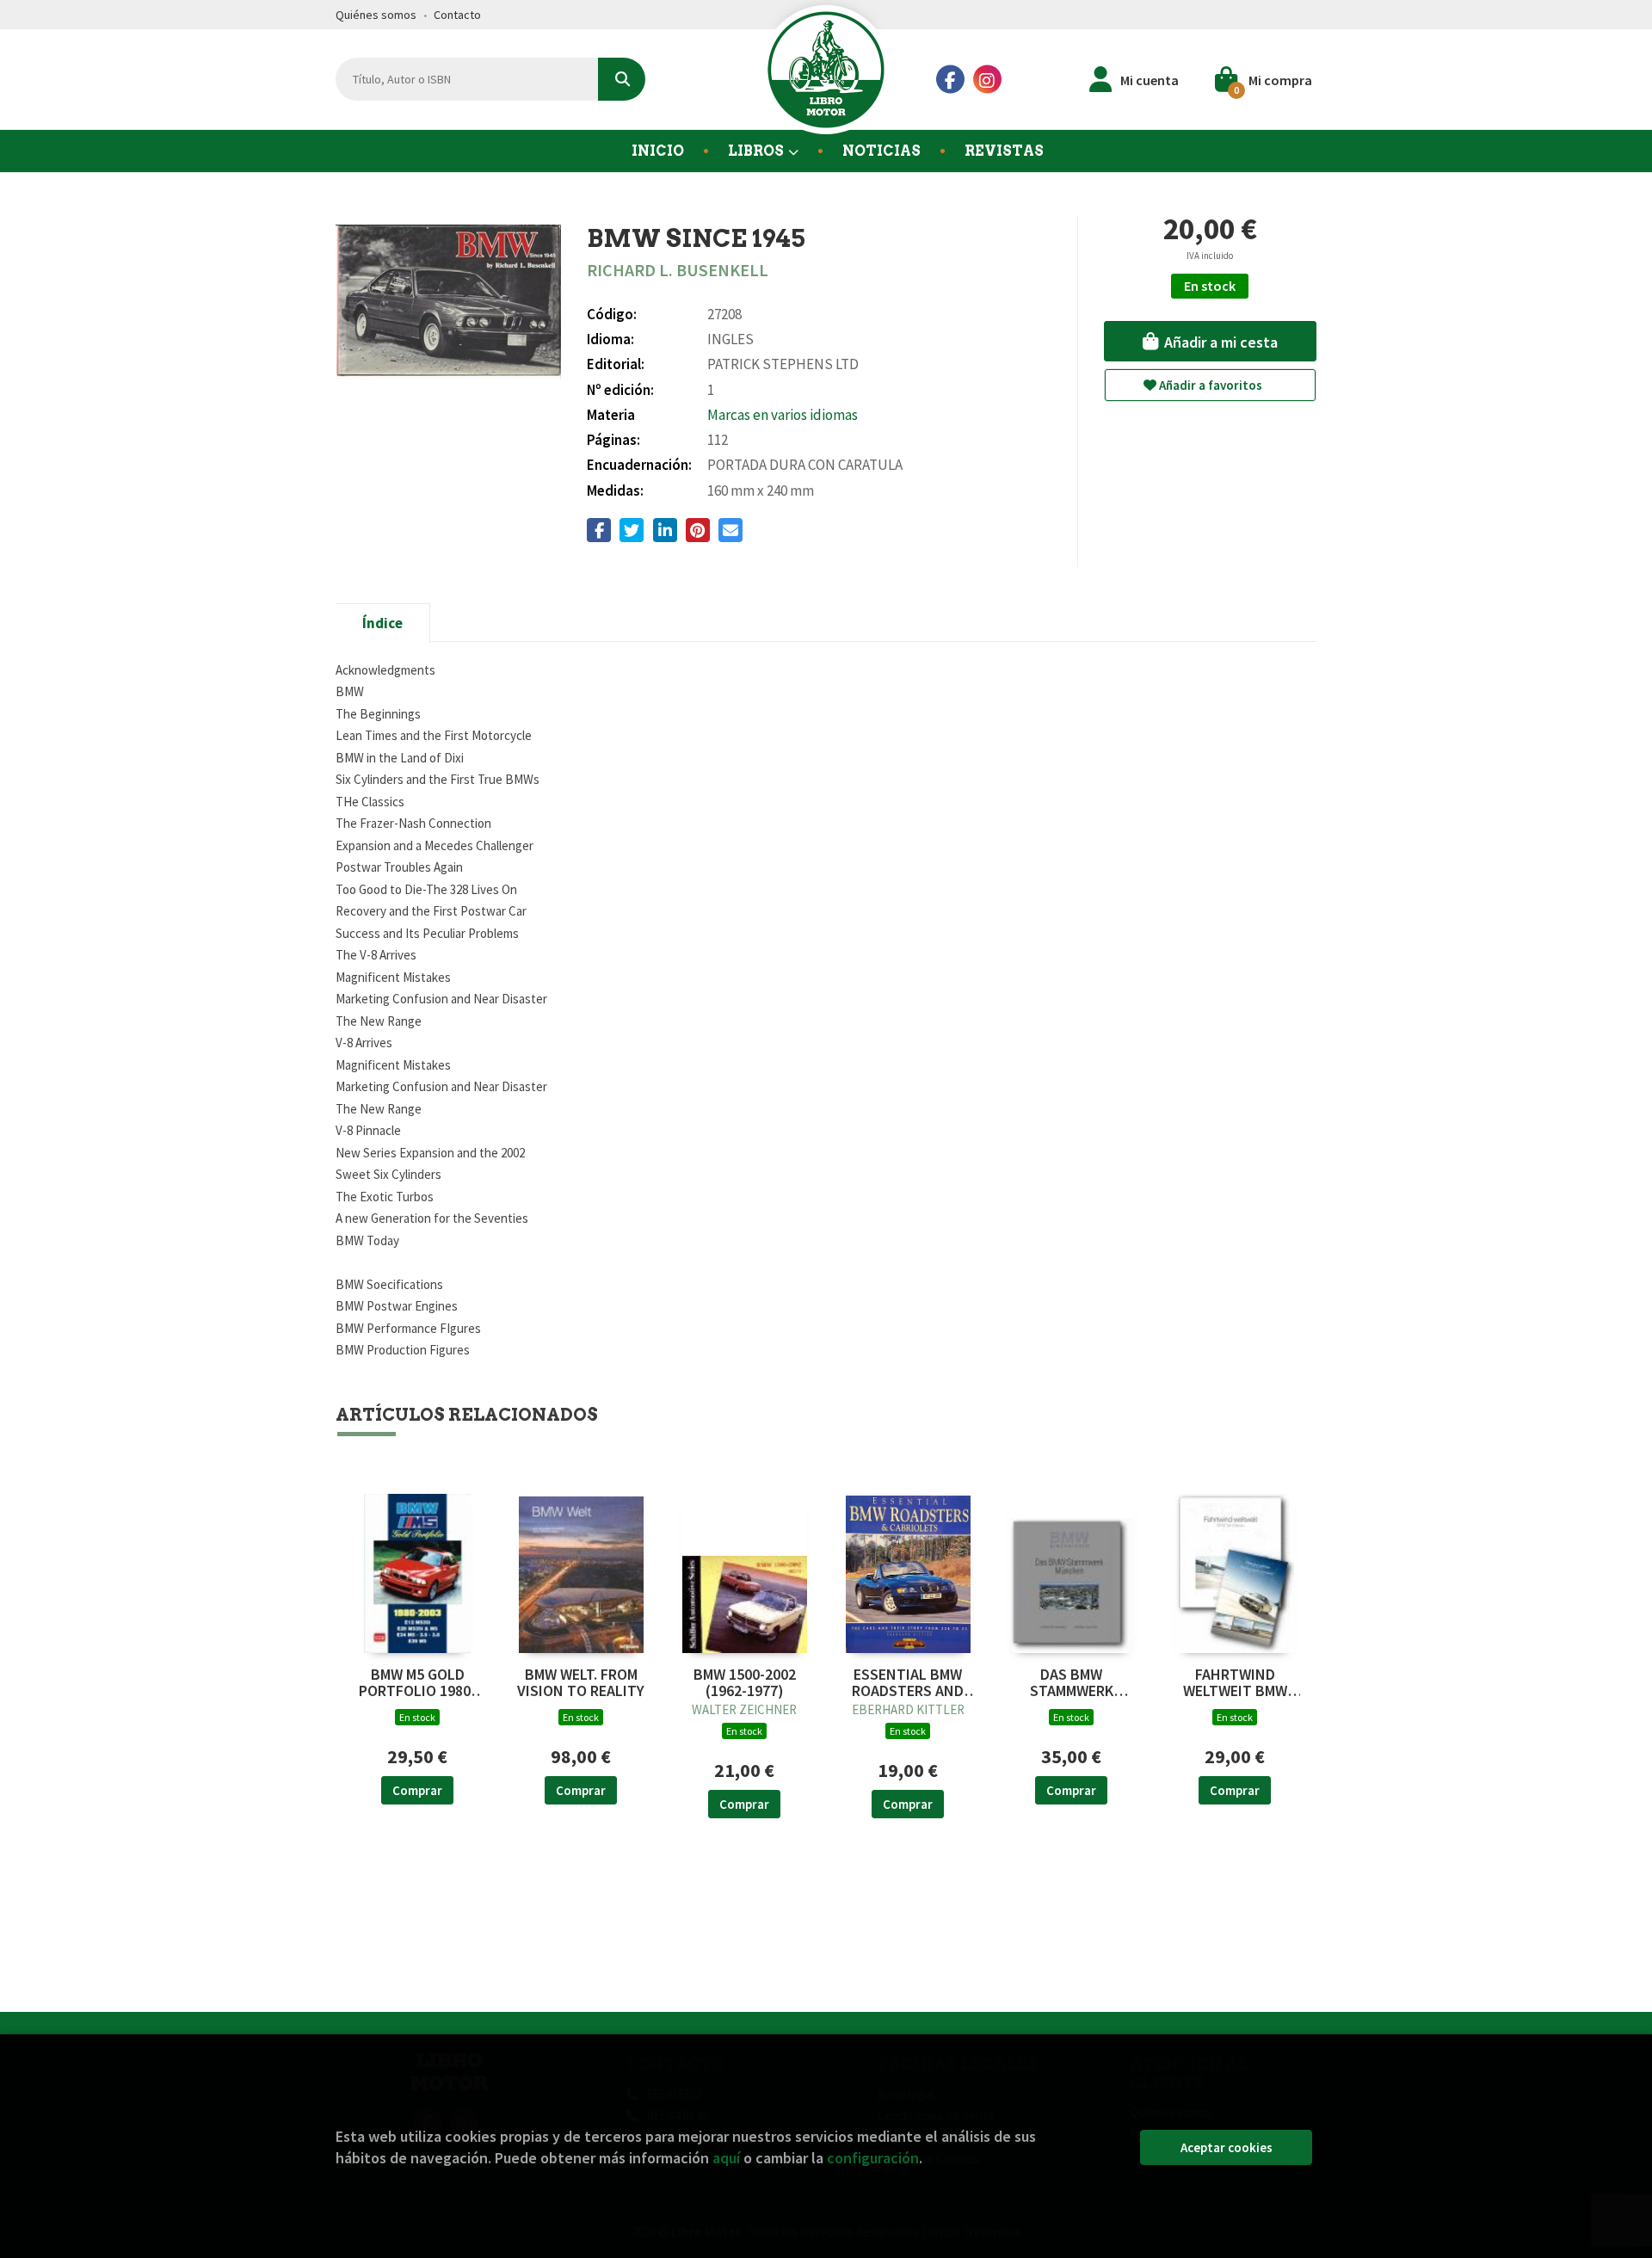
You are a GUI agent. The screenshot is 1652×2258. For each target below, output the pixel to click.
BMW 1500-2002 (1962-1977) (745, 1683)
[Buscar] (622, 79)
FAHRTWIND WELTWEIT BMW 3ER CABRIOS (1235, 1683)
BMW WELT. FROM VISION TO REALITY (581, 1683)
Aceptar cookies (1227, 2147)
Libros (757, 151)
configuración (873, 2158)
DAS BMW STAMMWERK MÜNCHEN (1072, 1683)
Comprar (417, 1790)
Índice (382, 623)
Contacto (457, 15)
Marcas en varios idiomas (783, 415)
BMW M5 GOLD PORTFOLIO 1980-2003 (417, 1683)
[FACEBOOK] (950, 80)
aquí (726, 2158)
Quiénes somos (376, 15)
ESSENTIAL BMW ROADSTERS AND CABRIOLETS (908, 1683)
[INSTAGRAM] (987, 80)
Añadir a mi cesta (1219, 342)
